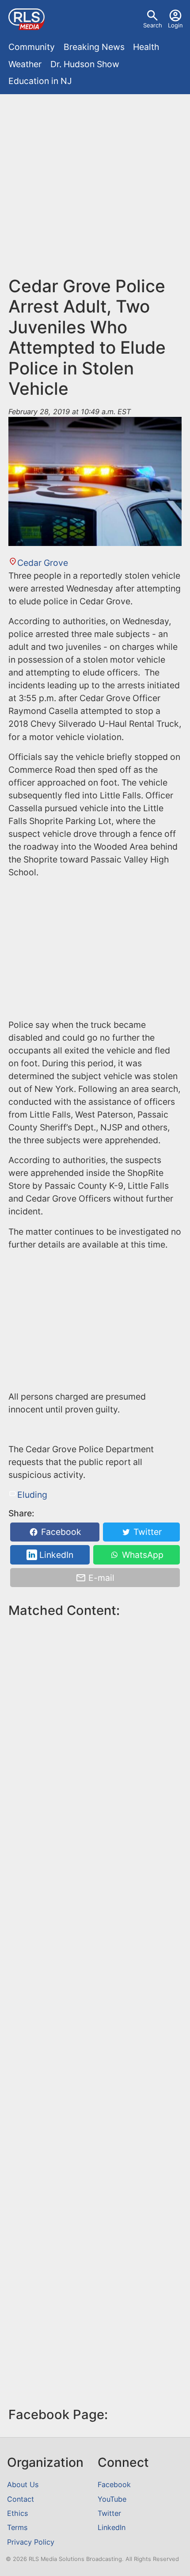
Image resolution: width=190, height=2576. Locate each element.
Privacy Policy (31, 2542)
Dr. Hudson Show (85, 64)
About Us (23, 2484)
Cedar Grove (42, 563)
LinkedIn (55, 1555)
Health (146, 47)
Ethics (17, 2513)
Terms (17, 2527)
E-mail (100, 1578)
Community (32, 47)
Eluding (32, 1495)
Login (175, 25)
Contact (21, 2499)
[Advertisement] (95, 189)
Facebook (60, 1532)
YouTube (112, 2499)
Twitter (146, 1532)
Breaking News (94, 47)
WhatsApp (142, 1555)
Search (153, 25)
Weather (25, 64)
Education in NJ (40, 81)
